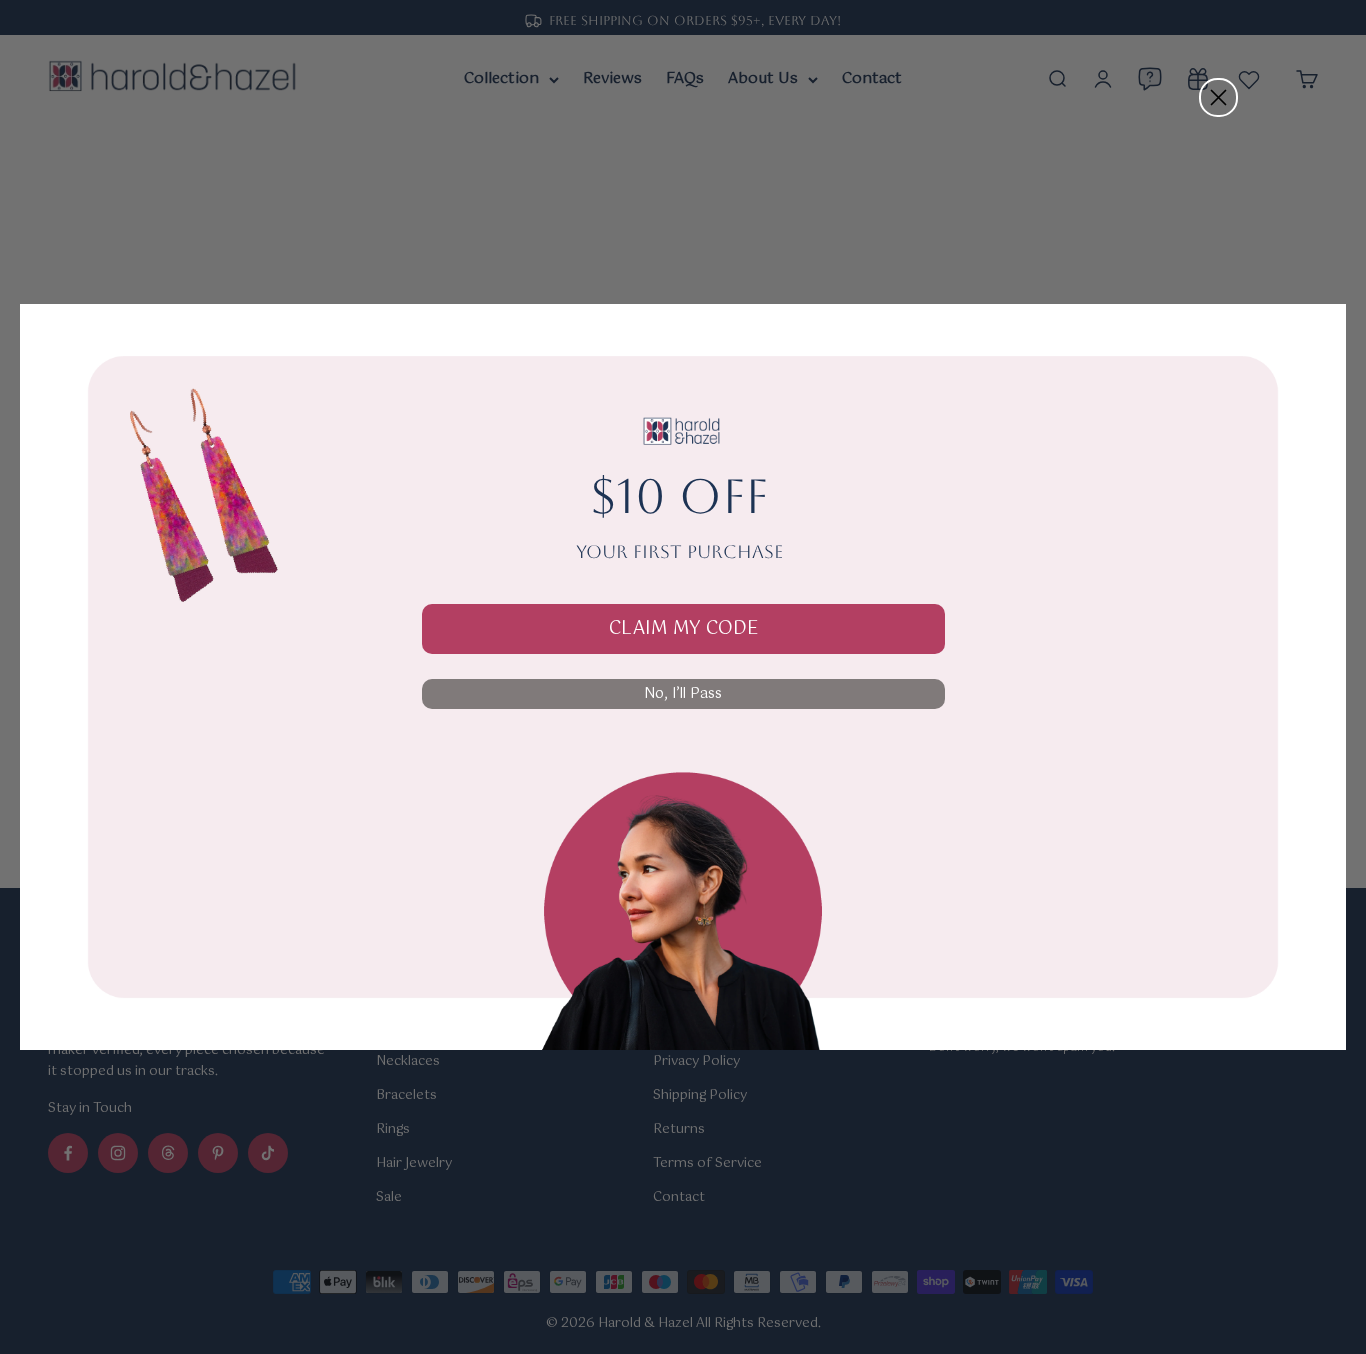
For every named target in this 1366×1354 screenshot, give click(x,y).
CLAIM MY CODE (683, 629)
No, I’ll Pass (683, 694)
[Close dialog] (1218, 97)
